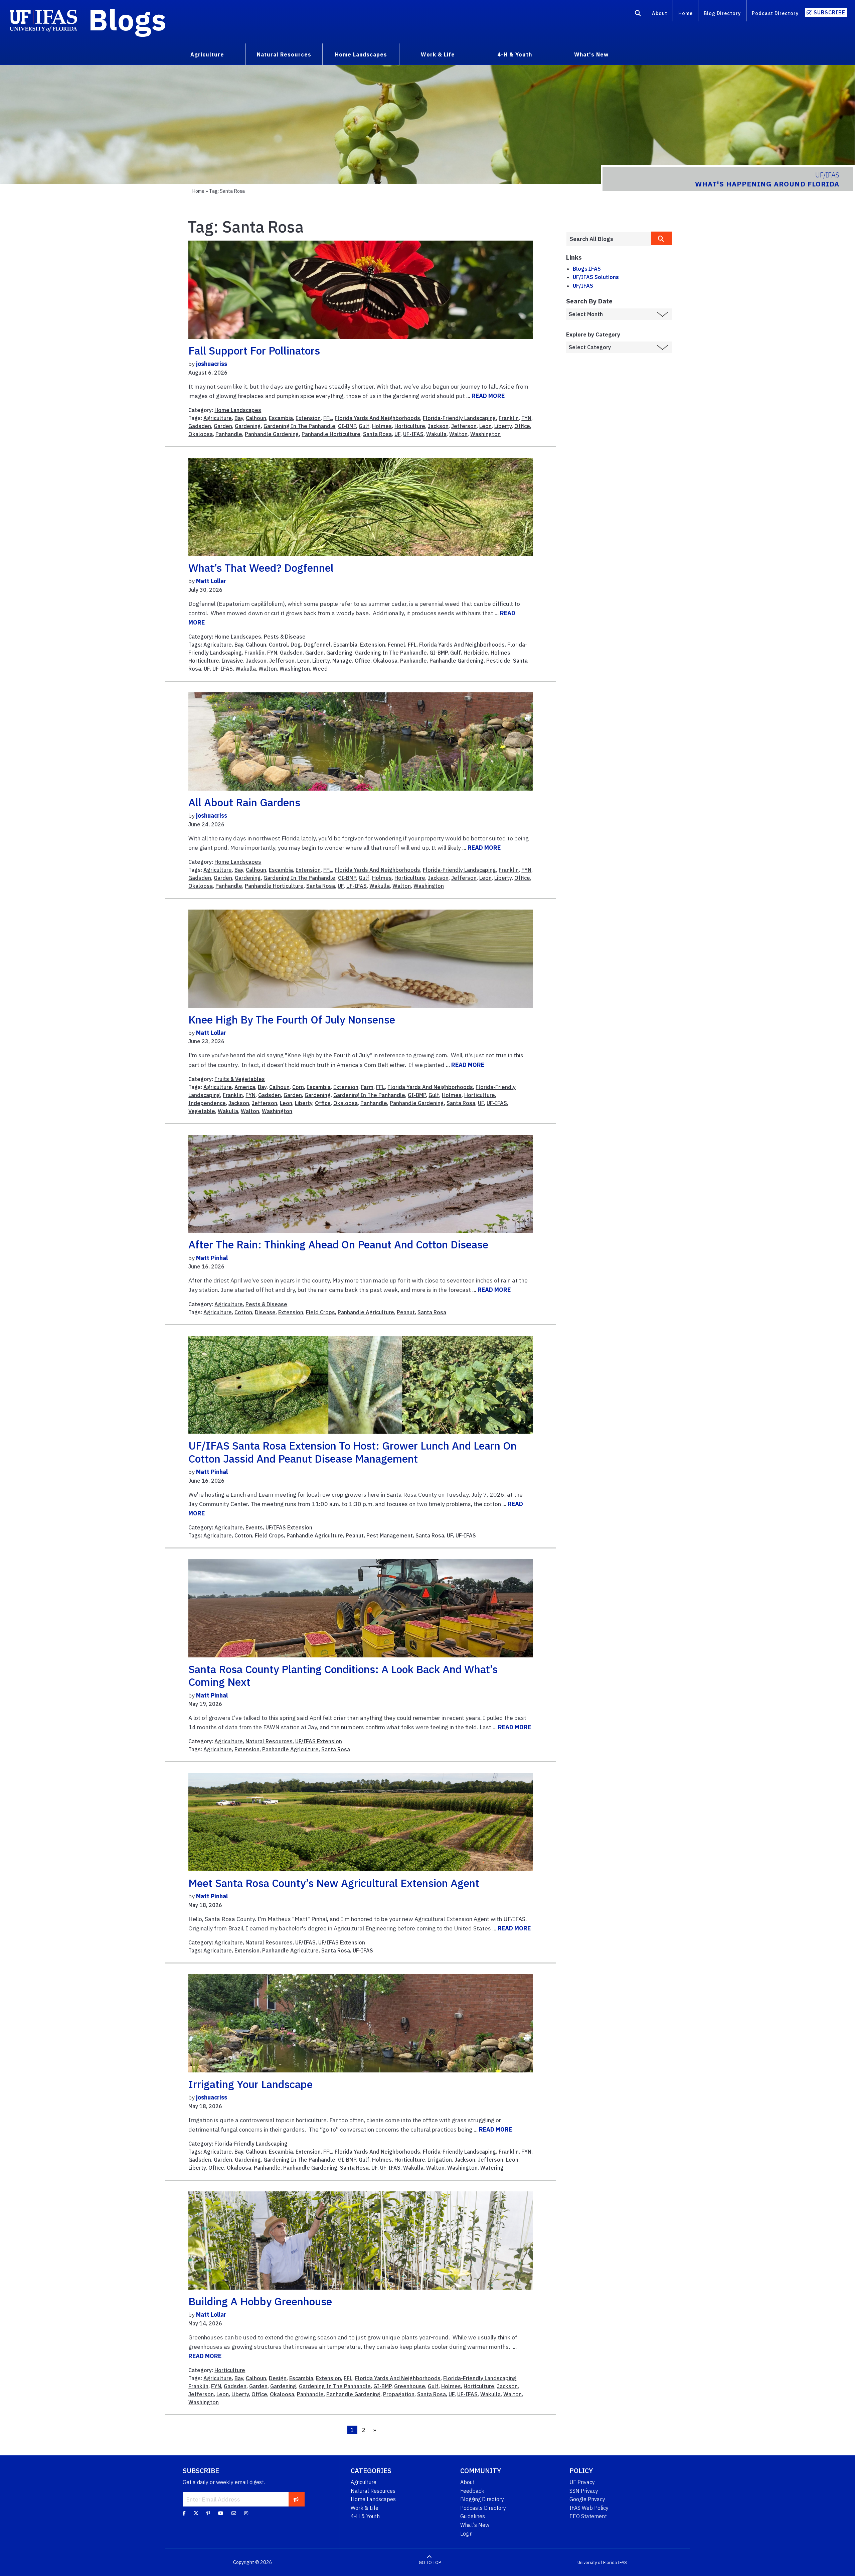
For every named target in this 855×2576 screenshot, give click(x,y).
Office (522, 426)
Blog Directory (722, 13)
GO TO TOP (430, 2562)
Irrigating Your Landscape (250, 2084)
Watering (492, 2168)
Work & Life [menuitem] (438, 54)
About (660, 13)
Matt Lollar (211, 581)
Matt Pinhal (212, 1258)
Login (466, 2534)
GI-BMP (347, 426)
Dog (296, 645)
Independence (207, 1103)
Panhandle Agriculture (366, 1312)
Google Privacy (587, 2499)
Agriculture (218, 418)
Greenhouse (410, 2386)
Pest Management (390, 1535)
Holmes (382, 426)
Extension (308, 418)
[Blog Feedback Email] (234, 2513)
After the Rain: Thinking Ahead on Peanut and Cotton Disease (338, 1244)
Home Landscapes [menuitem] (361, 54)
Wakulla (436, 434)
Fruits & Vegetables (240, 1079)
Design (278, 2378)
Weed (320, 669)
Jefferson (464, 426)
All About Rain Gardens (244, 802)
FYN (526, 418)
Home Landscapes (238, 410)
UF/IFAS (305, 1942)
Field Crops (320, 1312)
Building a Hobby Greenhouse (260, 2301)
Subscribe (829, 12)
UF (397, 434)
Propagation (399, 2394)
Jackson (438, 426)
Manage (342, 661)
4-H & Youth (365, 2516)
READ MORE (488, 396)
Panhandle (229, 434)
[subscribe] (296, 2499)
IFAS (622, 2562)
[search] (662, 238)
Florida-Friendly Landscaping (459, 418)
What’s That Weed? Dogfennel (261, 568)
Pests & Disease (285, 637)
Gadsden (200, 426)
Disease (265, 1312)
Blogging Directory (482, 2499)
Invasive (232, 661)
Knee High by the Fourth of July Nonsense (292, 1020)
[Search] (638, 14)
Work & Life (365, 2508)
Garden (223, 426)
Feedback (472, 2491)
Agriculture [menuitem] (207, 54)
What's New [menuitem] (591, 54)
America (245, 1087)
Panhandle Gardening (272, 434)
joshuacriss (212, 364)
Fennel (396, 645)
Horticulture (410, 426)
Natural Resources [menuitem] (284, 54)
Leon (485, 426)
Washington (485, 434)
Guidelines (473, 2516)
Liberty (503, 426)
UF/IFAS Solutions (596, 277)
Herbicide (476, 653)
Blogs (127, 19)
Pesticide (498, 661)
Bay (239, 418)
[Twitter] (196, 2513)
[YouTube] (221, 2513)
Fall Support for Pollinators (254, 351)
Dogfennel (317, 645)
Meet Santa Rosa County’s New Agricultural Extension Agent (334, 1883)
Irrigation (440, 2160)
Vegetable (202, 1111)
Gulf (364, 426)
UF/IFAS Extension (289, 1527)
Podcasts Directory (483, 2508)
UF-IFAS (413, 434)
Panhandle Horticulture (331, 434)
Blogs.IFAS (587, 269)
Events (254, 1527)
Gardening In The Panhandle (299, 426)
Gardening (248, 426)
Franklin (509, 418)
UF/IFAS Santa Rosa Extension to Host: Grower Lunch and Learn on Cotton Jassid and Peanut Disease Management (353, 1452)
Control (278, 645)
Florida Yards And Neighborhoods (377, 418)
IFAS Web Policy (589, 2508)
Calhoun (256, 418)
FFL (328, 418)
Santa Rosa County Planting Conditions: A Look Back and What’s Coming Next (343, 1675)
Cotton (243, 1312)
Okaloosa (201, 434)
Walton (458, 434)
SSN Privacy (584, 2491)
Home (686, 13)
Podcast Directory (775, 13)
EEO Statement (588, 2516)
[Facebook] (184, 2513)
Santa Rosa (377, 434)
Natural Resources (269, 1741)
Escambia (281, 418)
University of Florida (597, 2562)
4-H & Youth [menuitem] (515, 54)
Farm (367, 1087)
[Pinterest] (208, 2513)
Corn (298, 1087)
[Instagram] (246, 2513)
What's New (475, 2525)
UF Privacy (582, 2482)
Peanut (406, 1312)
